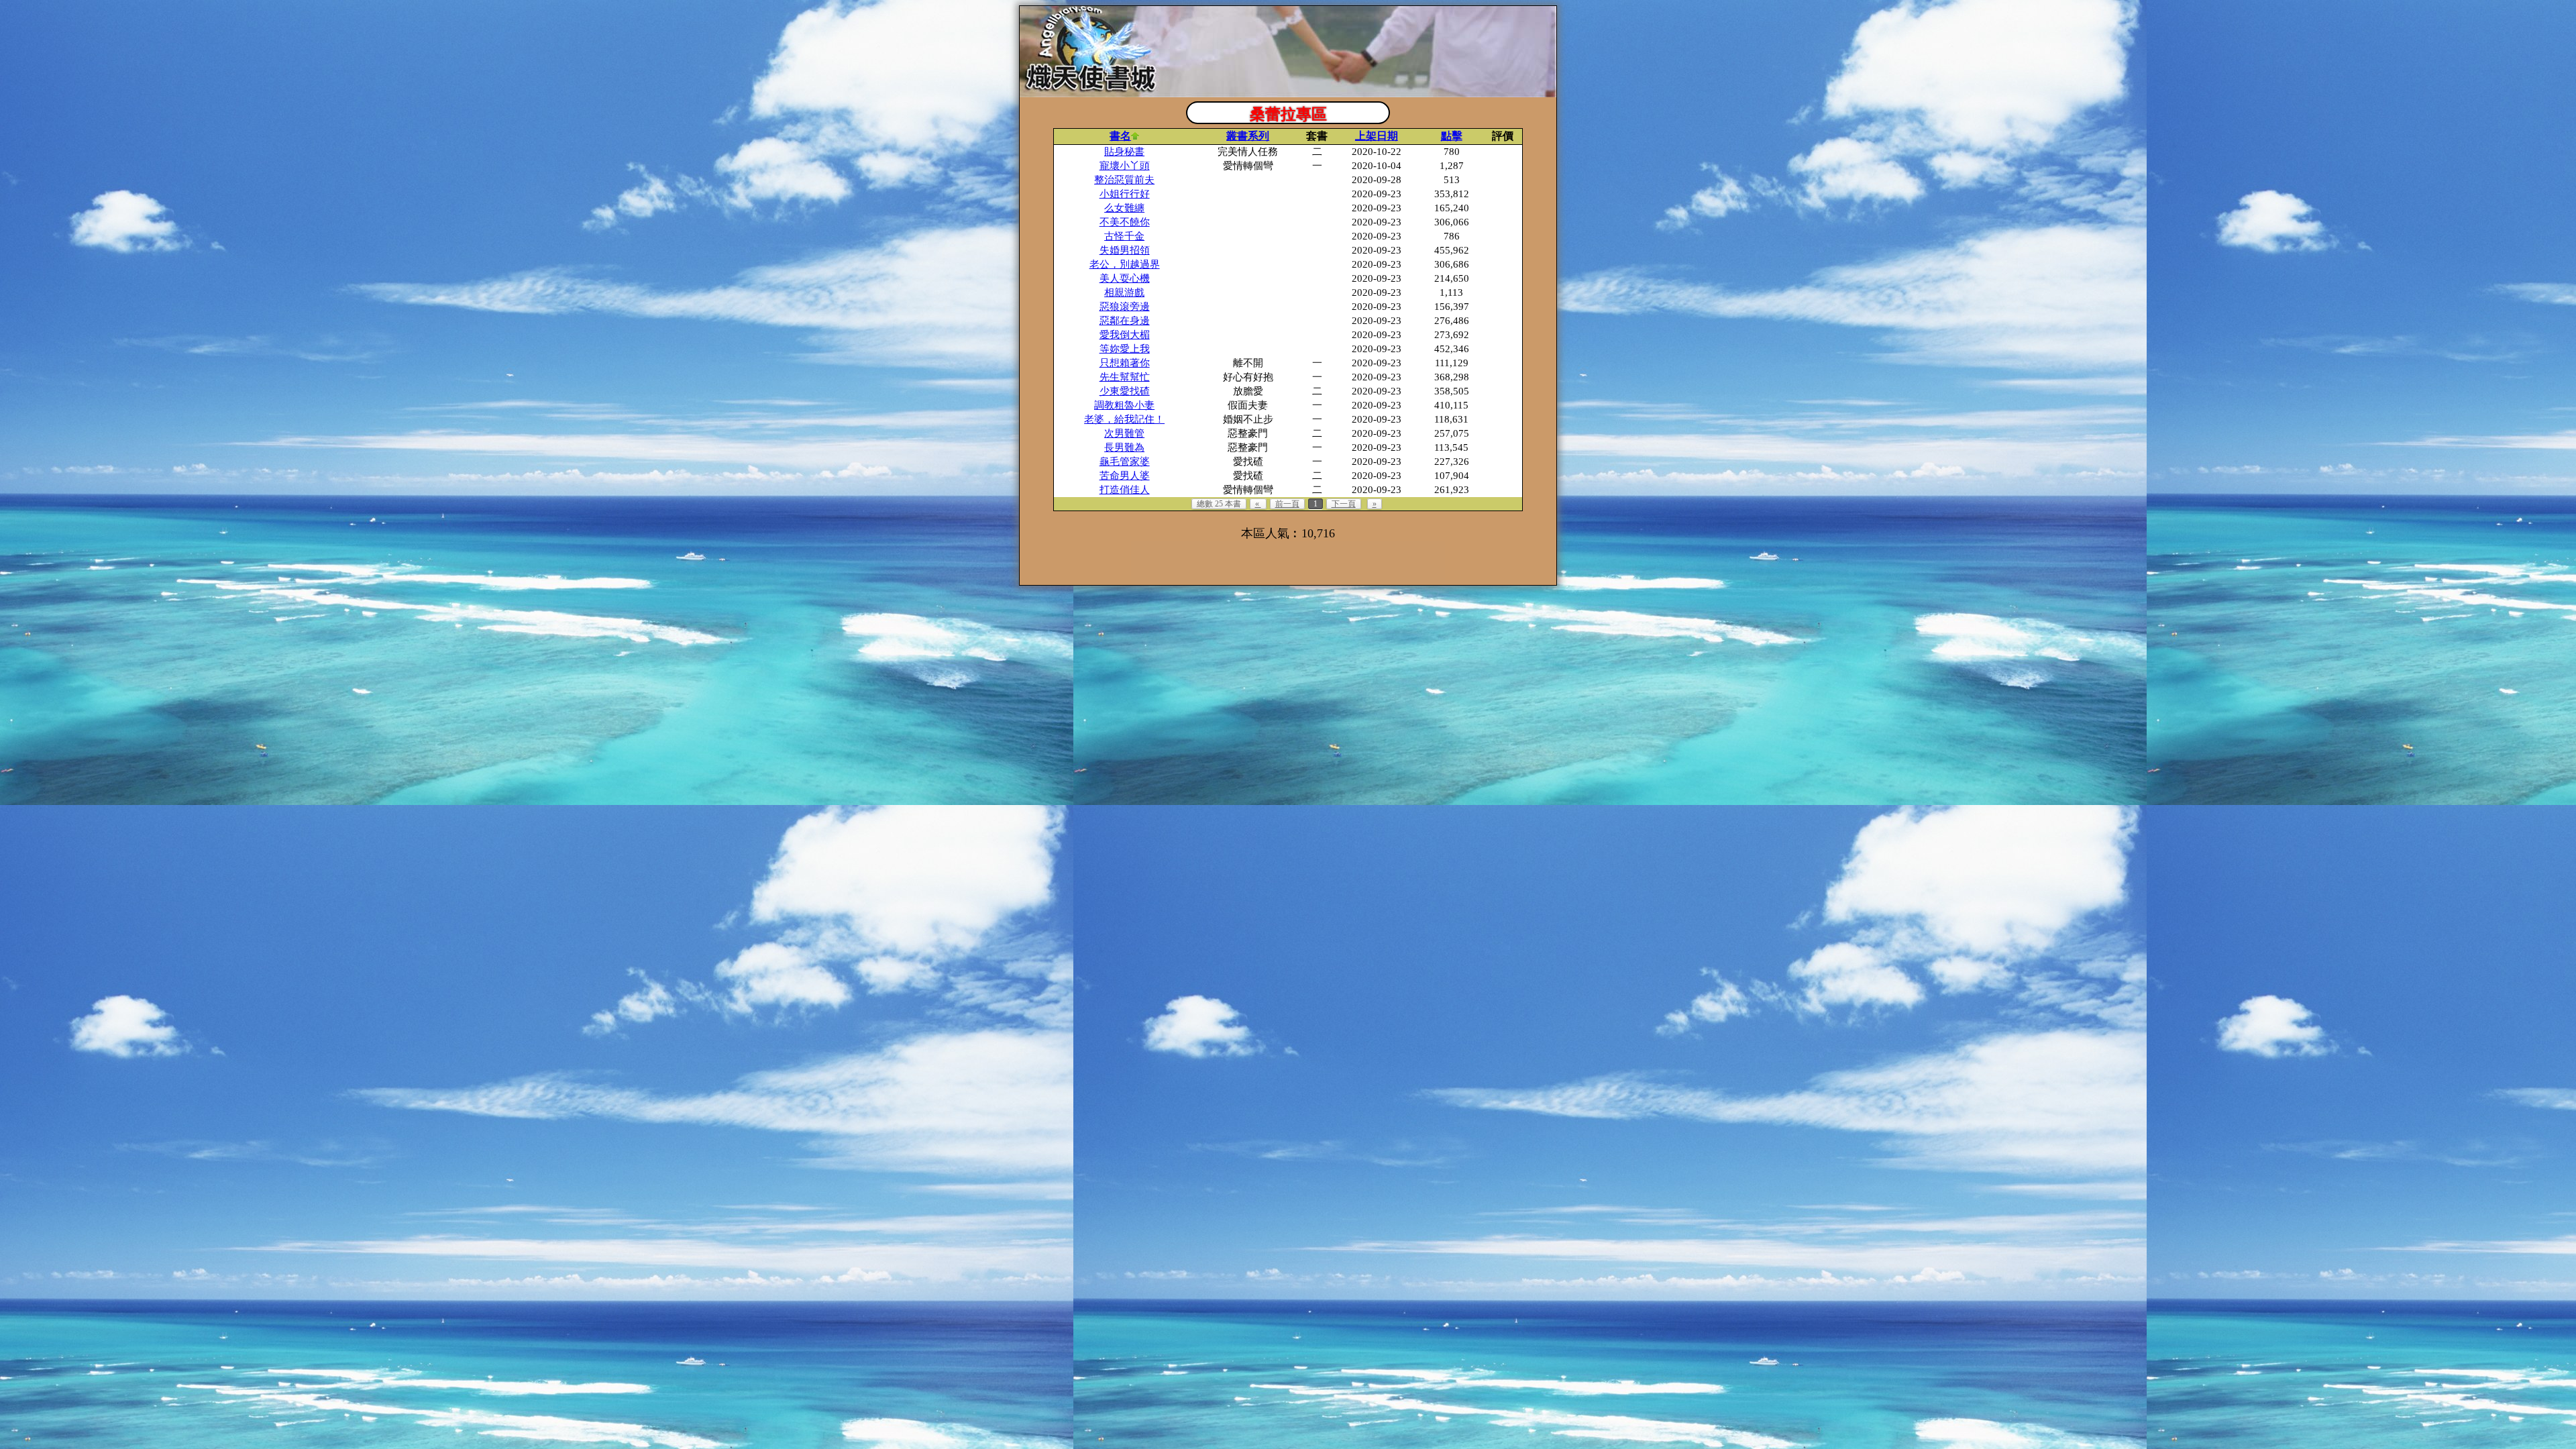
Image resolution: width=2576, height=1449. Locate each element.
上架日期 (1377, 136)
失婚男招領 (1125, 250)
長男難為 (1124, 447)
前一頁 (1287, 504)
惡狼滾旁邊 (1125, 307)
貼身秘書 (1124, 152)
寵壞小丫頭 (1125, 166)
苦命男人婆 (1125, 476)
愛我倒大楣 (1125, 335)
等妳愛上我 (1125, 349)
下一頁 (1344, 504)
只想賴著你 (1125, 363)
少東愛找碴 (1125, 391)
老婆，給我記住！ (1124, 419)
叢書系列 (1248, 136)
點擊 (1452, 136)
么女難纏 (1124, 208)
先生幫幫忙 (1125, 377)
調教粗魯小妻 (1124, 405)
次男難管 (1124, 433)
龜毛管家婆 (1125, 462)
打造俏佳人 (1125, 490)
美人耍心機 (1125, 278)
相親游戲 (1124, 292)
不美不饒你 (1125, 222)
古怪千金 (1124, 236)
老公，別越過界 (1125, 264)
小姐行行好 (1125, 194)
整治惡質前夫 (1124, 180)
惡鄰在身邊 (1125, 321)
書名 (1120, 136)
